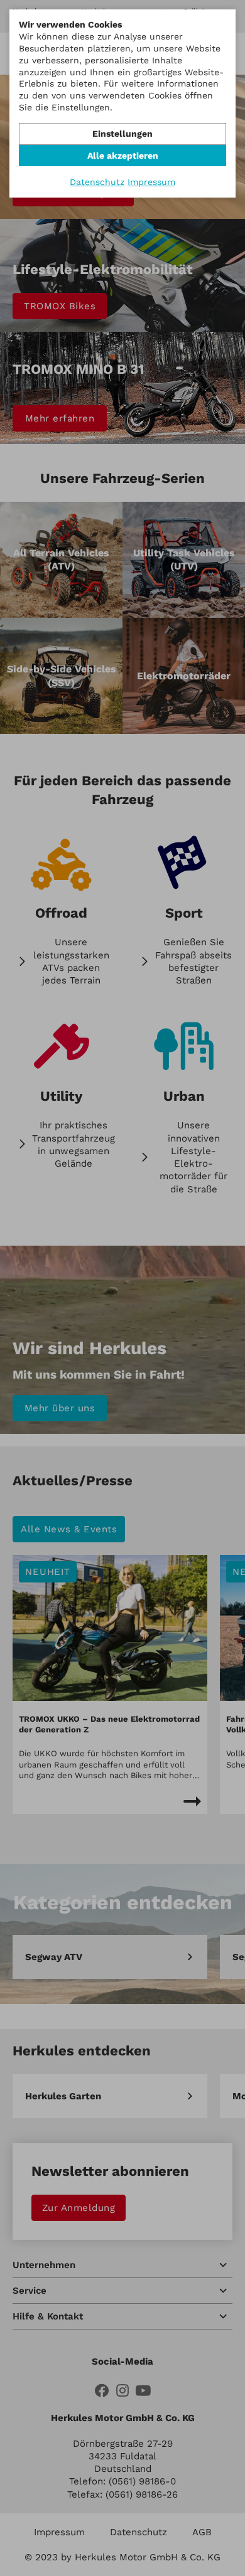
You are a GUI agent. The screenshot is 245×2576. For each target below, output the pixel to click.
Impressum (151, 182)
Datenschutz (97, 182)
